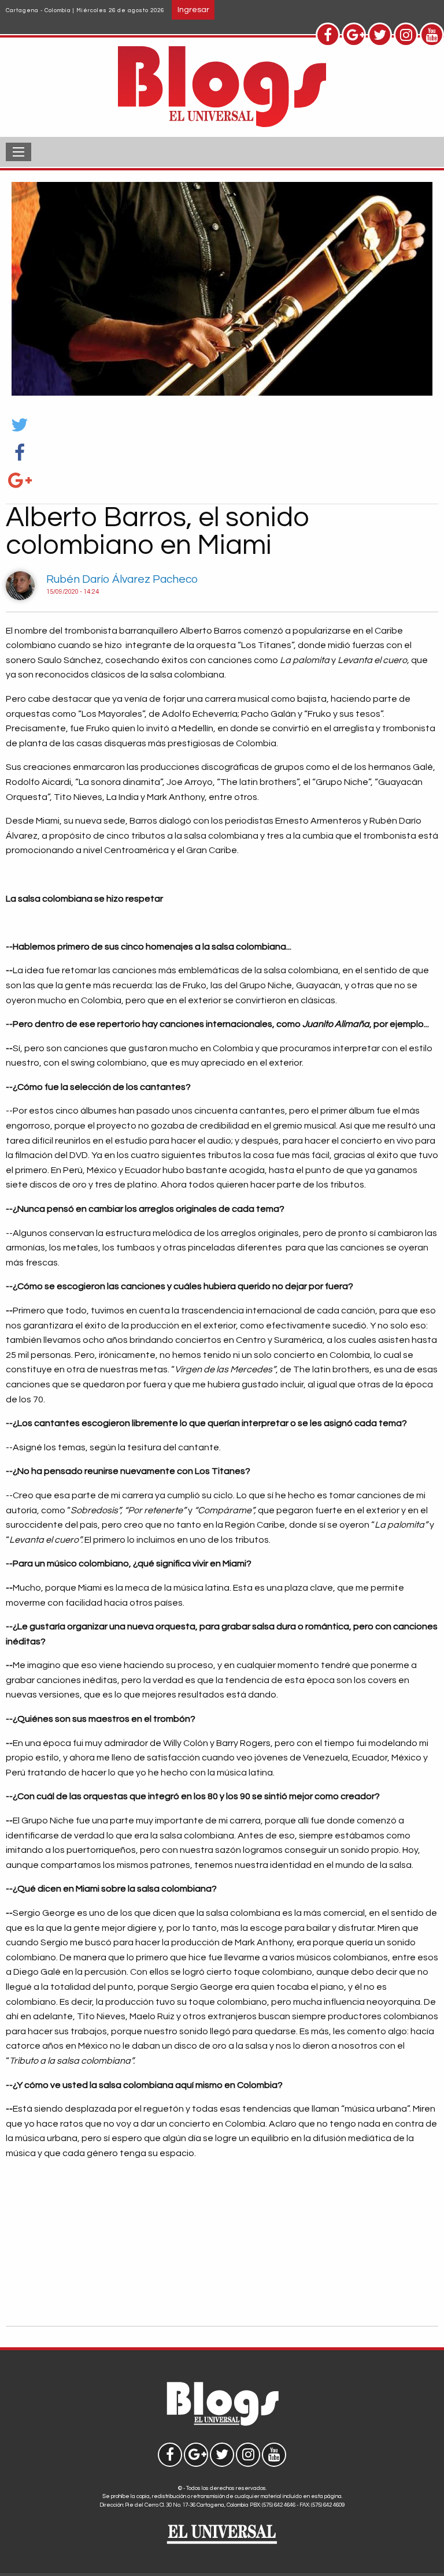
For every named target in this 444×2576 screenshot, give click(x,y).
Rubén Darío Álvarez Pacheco (122, 579)
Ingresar (193, 10)
